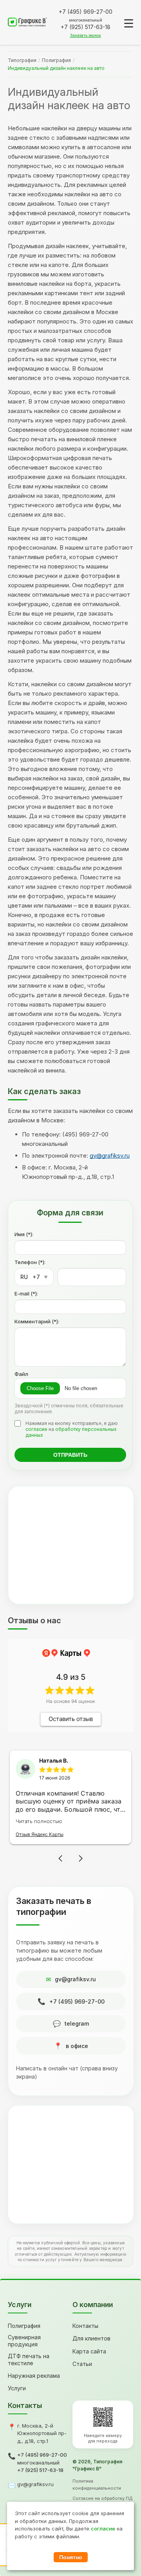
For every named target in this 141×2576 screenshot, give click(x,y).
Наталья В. (54, 1760)
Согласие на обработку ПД (103, 2498)
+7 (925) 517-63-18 (40, 2470)
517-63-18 (86, 27)
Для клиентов (91, 2338)
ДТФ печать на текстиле (29, 2360)
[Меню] (129, 23)
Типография (22, 60)
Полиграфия (56, 60)
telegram (77, 2023)
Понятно (71, 2557)
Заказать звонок (86, 35)
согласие (36, 1429)
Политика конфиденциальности (97, 2485)
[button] (60, 1858)
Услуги (17, 2388)
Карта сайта (89, 2351)
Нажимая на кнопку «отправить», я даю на (72, 1429)
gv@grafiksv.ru (110, 1156)
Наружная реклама (34, 2376)
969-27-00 (86, 12)
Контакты (85, 2326)
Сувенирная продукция (24, 2341)
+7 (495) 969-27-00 (77, 2001)
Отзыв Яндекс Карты (40, 1834)
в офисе (77, 2046)
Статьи (82, 2364)
